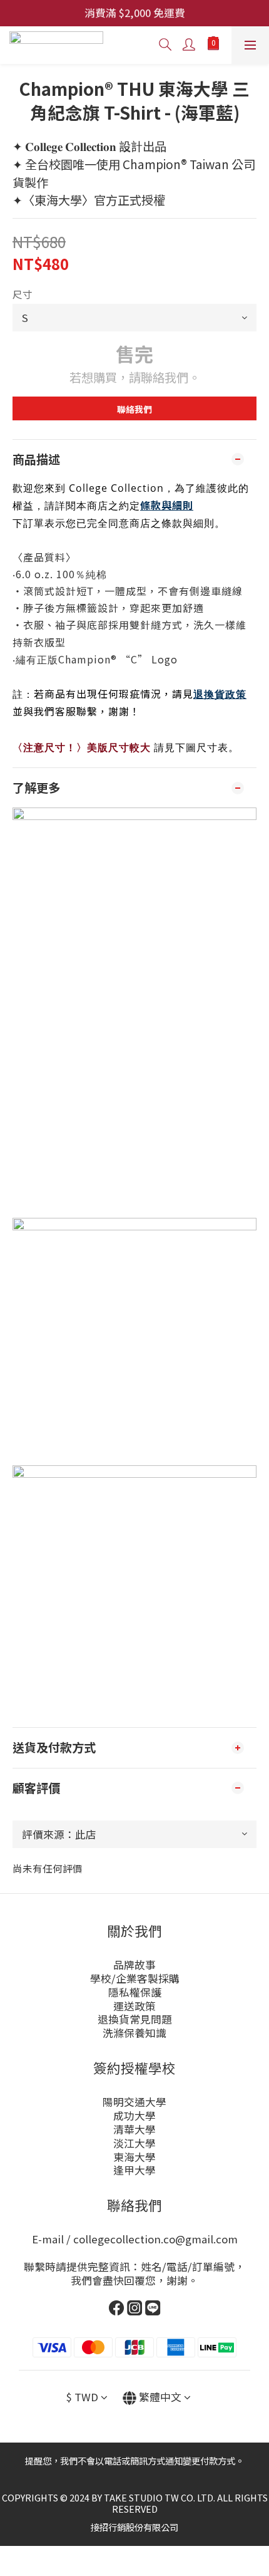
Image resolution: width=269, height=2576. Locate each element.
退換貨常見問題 (135, 2019)
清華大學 (134, 2129)
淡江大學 (134, 2143)
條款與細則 (167, 505)
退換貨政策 (220, 694)
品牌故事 (134, 1965)
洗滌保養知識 (134, 2033)
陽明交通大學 (134, 2102)
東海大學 (134, 2157)
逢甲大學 (134, 2170)
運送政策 (134, 2006)
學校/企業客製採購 (135, 1978)
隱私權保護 (135, 1992)
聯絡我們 (134, 409)
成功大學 (134, 2116)
